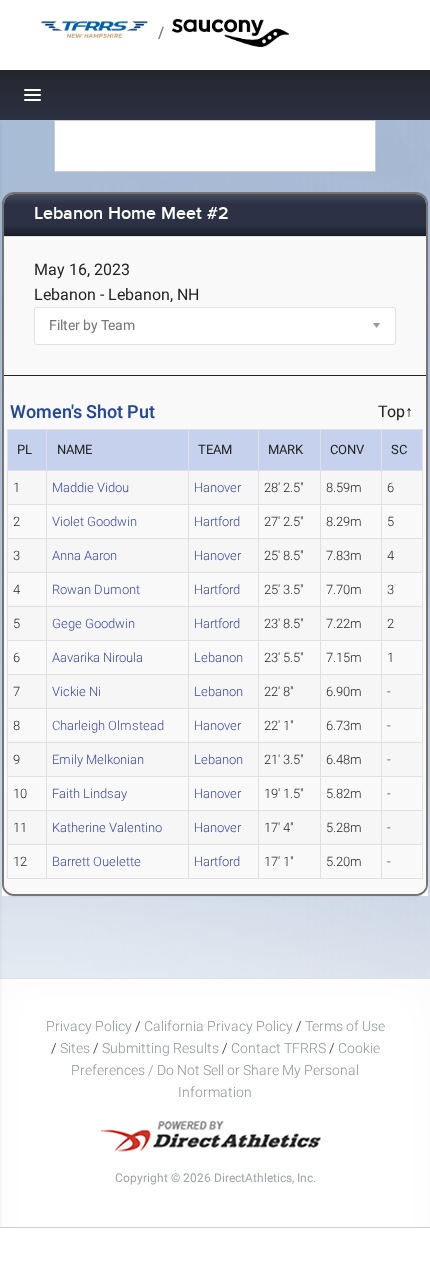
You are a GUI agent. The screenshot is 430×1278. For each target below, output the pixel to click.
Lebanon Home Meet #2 (131, 214)
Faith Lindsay (89, 793)
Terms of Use (345, 1026)
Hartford (217, 521)
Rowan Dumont (96, 589)
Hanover (217, 487)
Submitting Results (160, 1048)
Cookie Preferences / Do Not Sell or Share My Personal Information (225, 1070)
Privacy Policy (89, 1026)
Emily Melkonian (98, 759)
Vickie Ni (76, 691)
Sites (75, 1048)
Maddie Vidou (90, 487)
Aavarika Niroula (97, 657)
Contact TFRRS (280, 1048)
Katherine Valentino (107, 827)
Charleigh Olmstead (108, 725)
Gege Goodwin (93, 623)
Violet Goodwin (94, 521)
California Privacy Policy (218, 1026)
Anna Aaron (84, 555)
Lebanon (218, 657)
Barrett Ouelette (96, 861)
